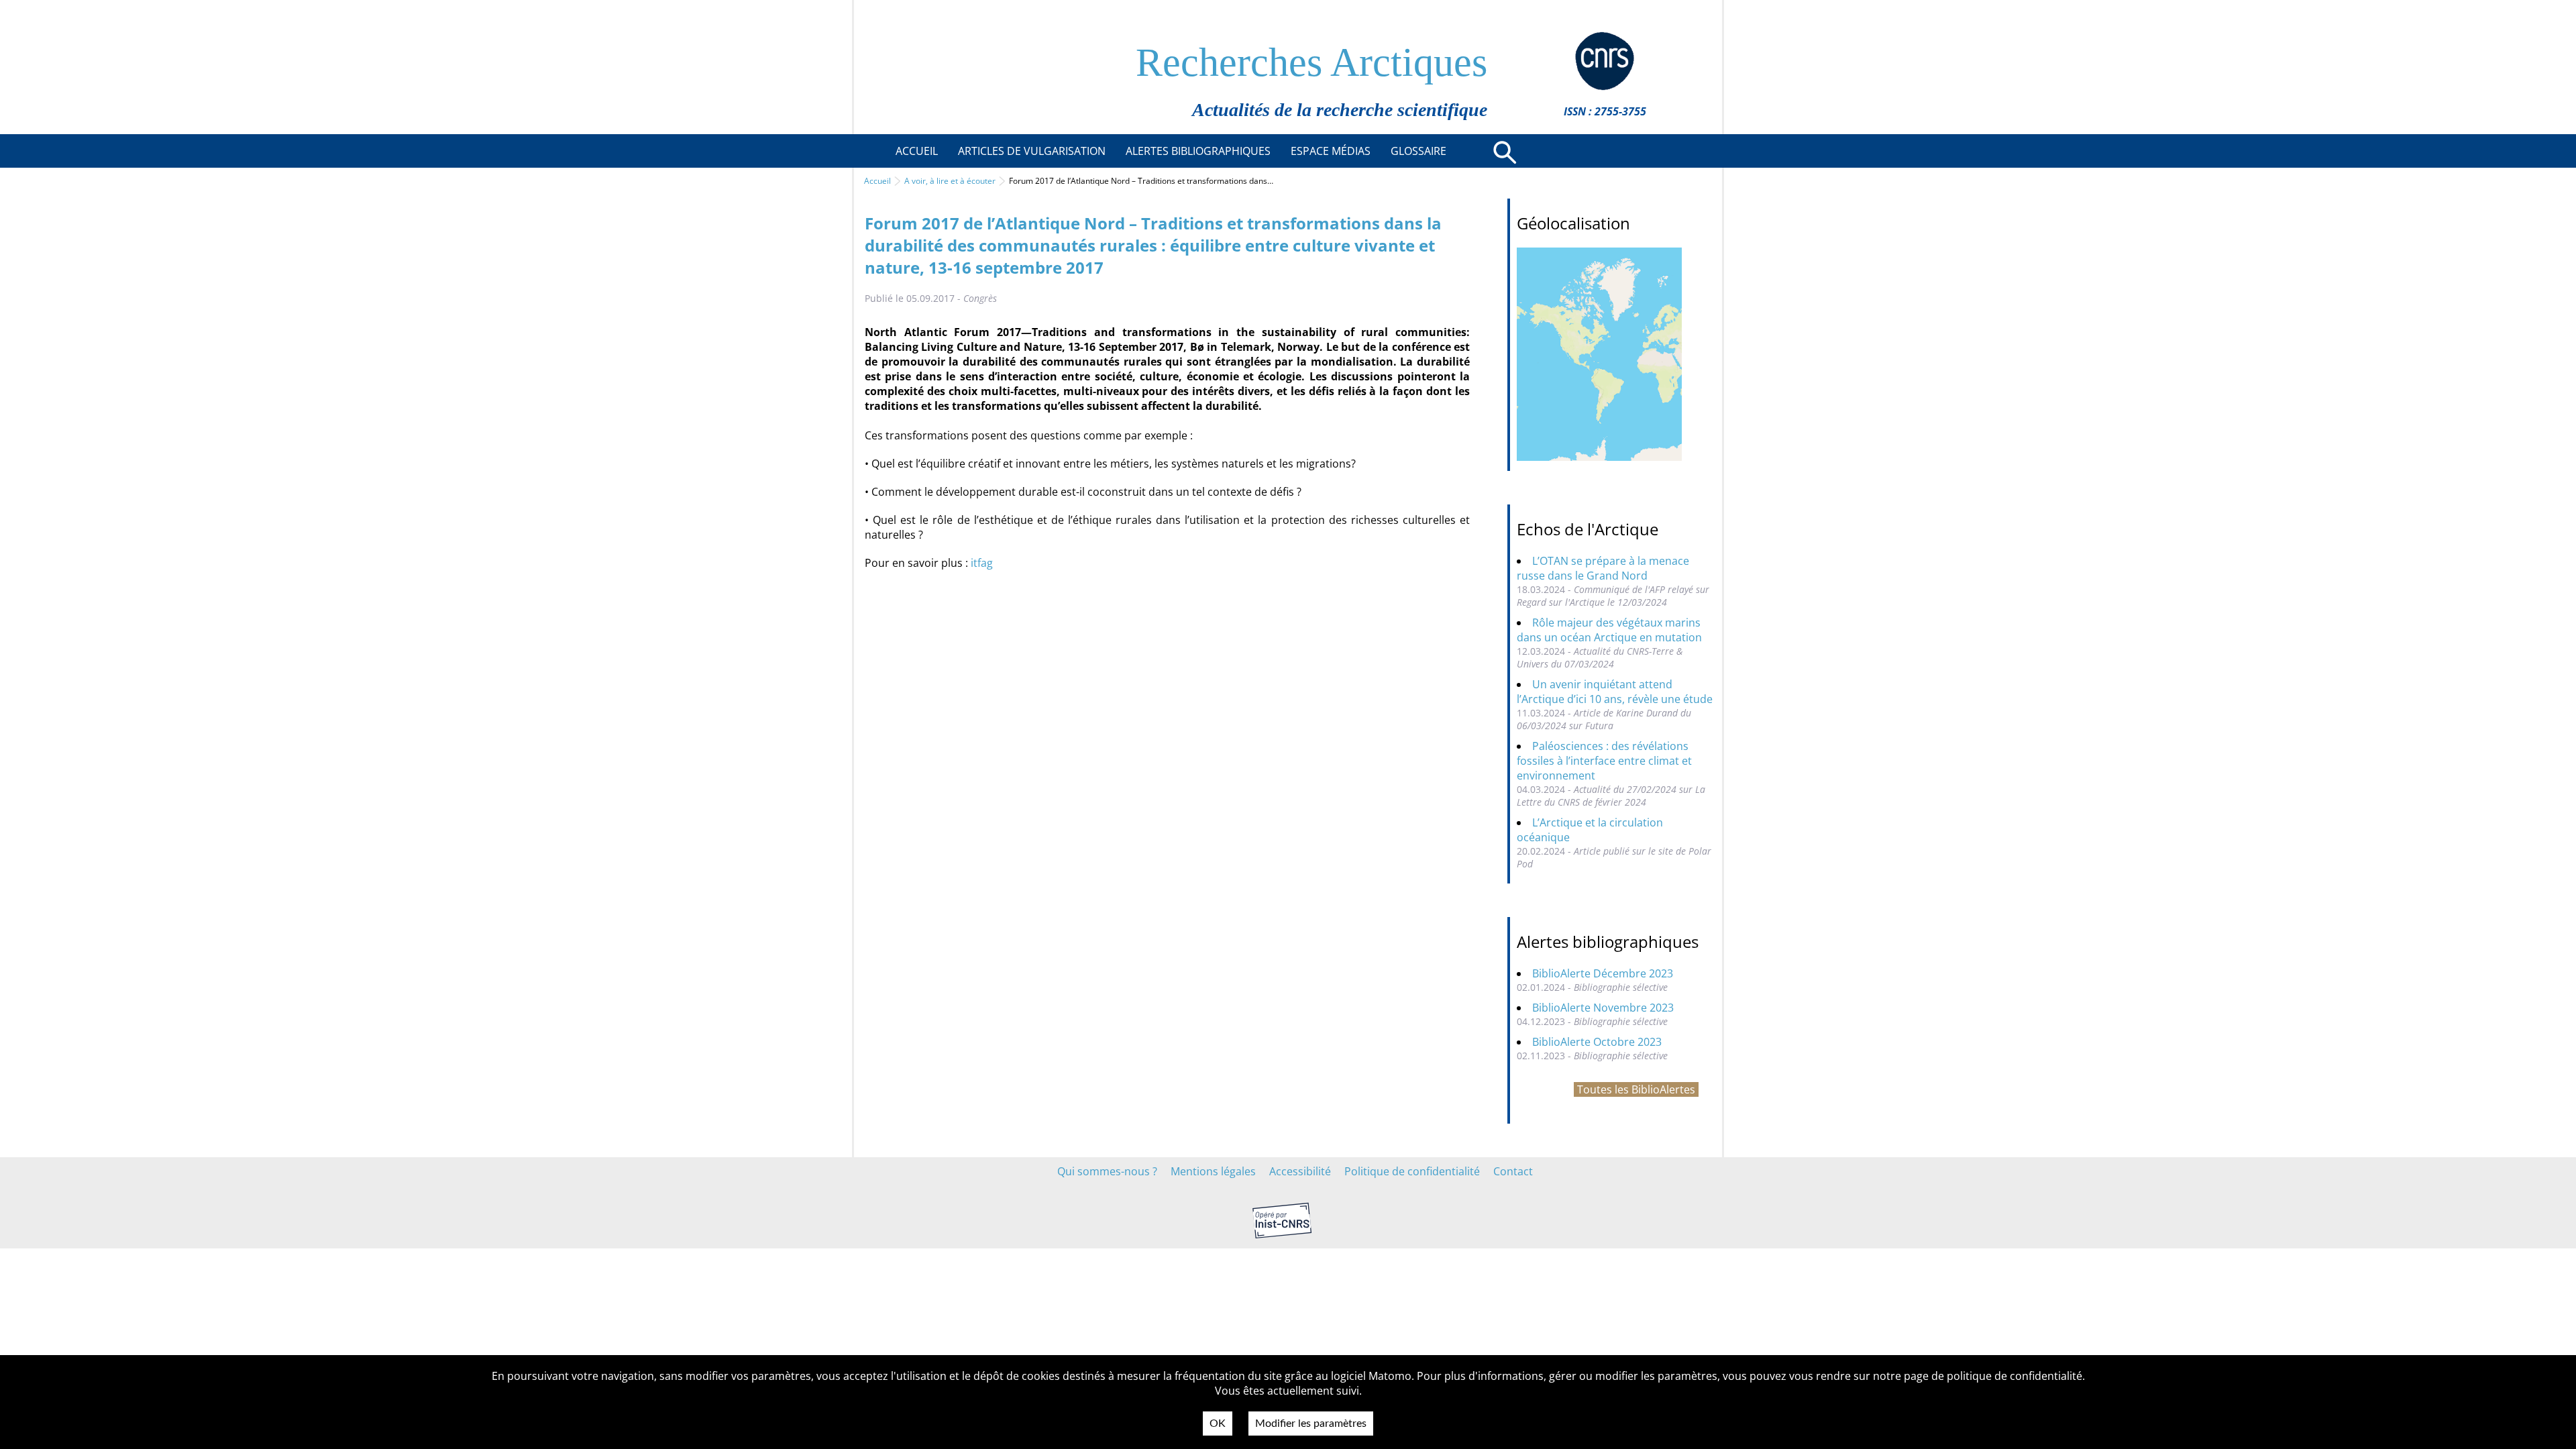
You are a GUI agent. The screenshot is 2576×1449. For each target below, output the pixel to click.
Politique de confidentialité (1412, 1171)
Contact (1513, 1171)
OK (1218, 1424)
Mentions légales (1213, 1171)
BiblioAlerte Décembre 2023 (1603, 973)
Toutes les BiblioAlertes (1636, 1089)
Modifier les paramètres (1311, 1424)
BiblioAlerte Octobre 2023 (1597, 1042)
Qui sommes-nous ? (1107, 1171)
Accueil (877, 181)
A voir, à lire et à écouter (950, 181)
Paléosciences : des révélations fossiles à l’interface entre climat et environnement (1604, 761)
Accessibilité (1300, 1171)
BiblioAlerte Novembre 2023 (1603, 1008)
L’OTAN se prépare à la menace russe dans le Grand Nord (1603, 568)
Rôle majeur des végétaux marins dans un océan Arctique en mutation (1609, 630)
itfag (982, 563)
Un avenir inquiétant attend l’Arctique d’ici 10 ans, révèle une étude (1615, 692)
